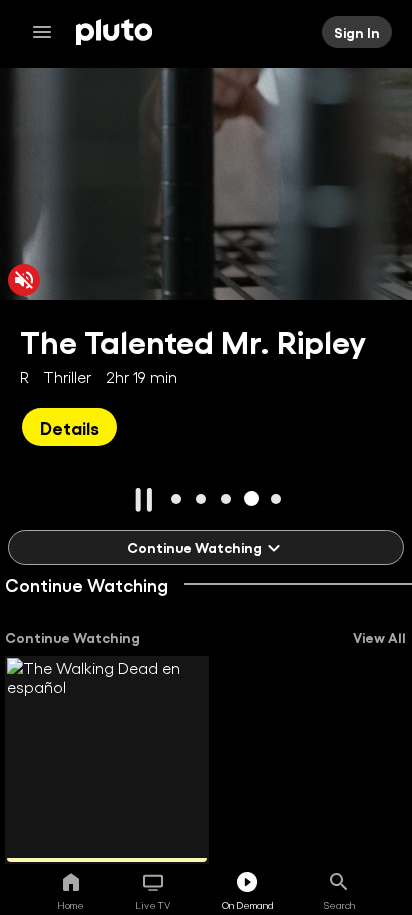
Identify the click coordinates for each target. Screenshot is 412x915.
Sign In (357, 32)
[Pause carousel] (144, 500)
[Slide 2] (201, 498)
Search (339, 905)
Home (70, 905)
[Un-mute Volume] (24, 280)
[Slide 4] (251, 498)
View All (379, 637)
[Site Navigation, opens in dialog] (48, 32)
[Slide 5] (276, 498)
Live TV (152, 905)
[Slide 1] (176, 498)
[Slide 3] (226, 498)
